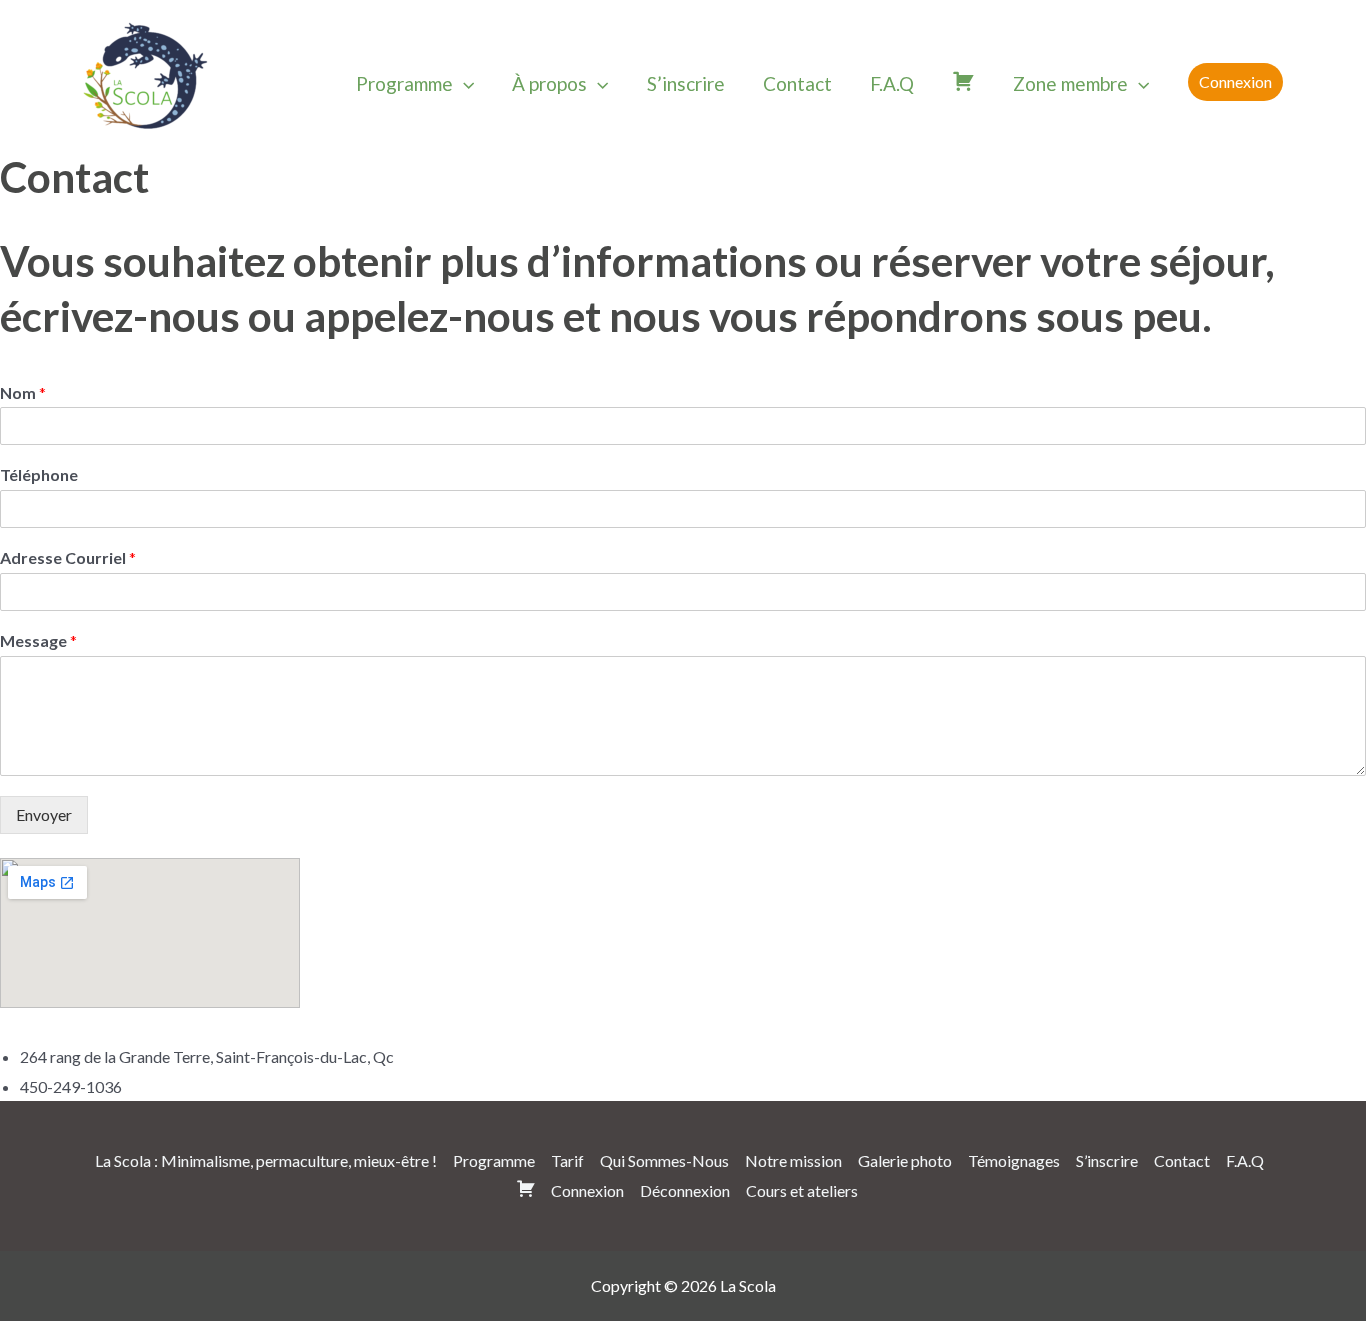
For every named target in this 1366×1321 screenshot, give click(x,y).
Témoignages (1014, 1160)
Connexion (587, 1190)
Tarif (567, 1160)
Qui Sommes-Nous (664, 1160)
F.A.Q (892, 83)
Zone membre (1070, 83)
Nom (23, 392)
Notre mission (793, 1160)
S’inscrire (686, 83)
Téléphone (39, 474)
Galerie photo (905, 1160)
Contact (797, 83)
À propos (549, 83)
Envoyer (44, 814)
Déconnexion (685, 1190)
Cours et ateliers (802, 1190)
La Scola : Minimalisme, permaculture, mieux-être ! (266, 1160)
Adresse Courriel (68, 557)
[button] (463, 84)
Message (38, 640)
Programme (404, 83)
